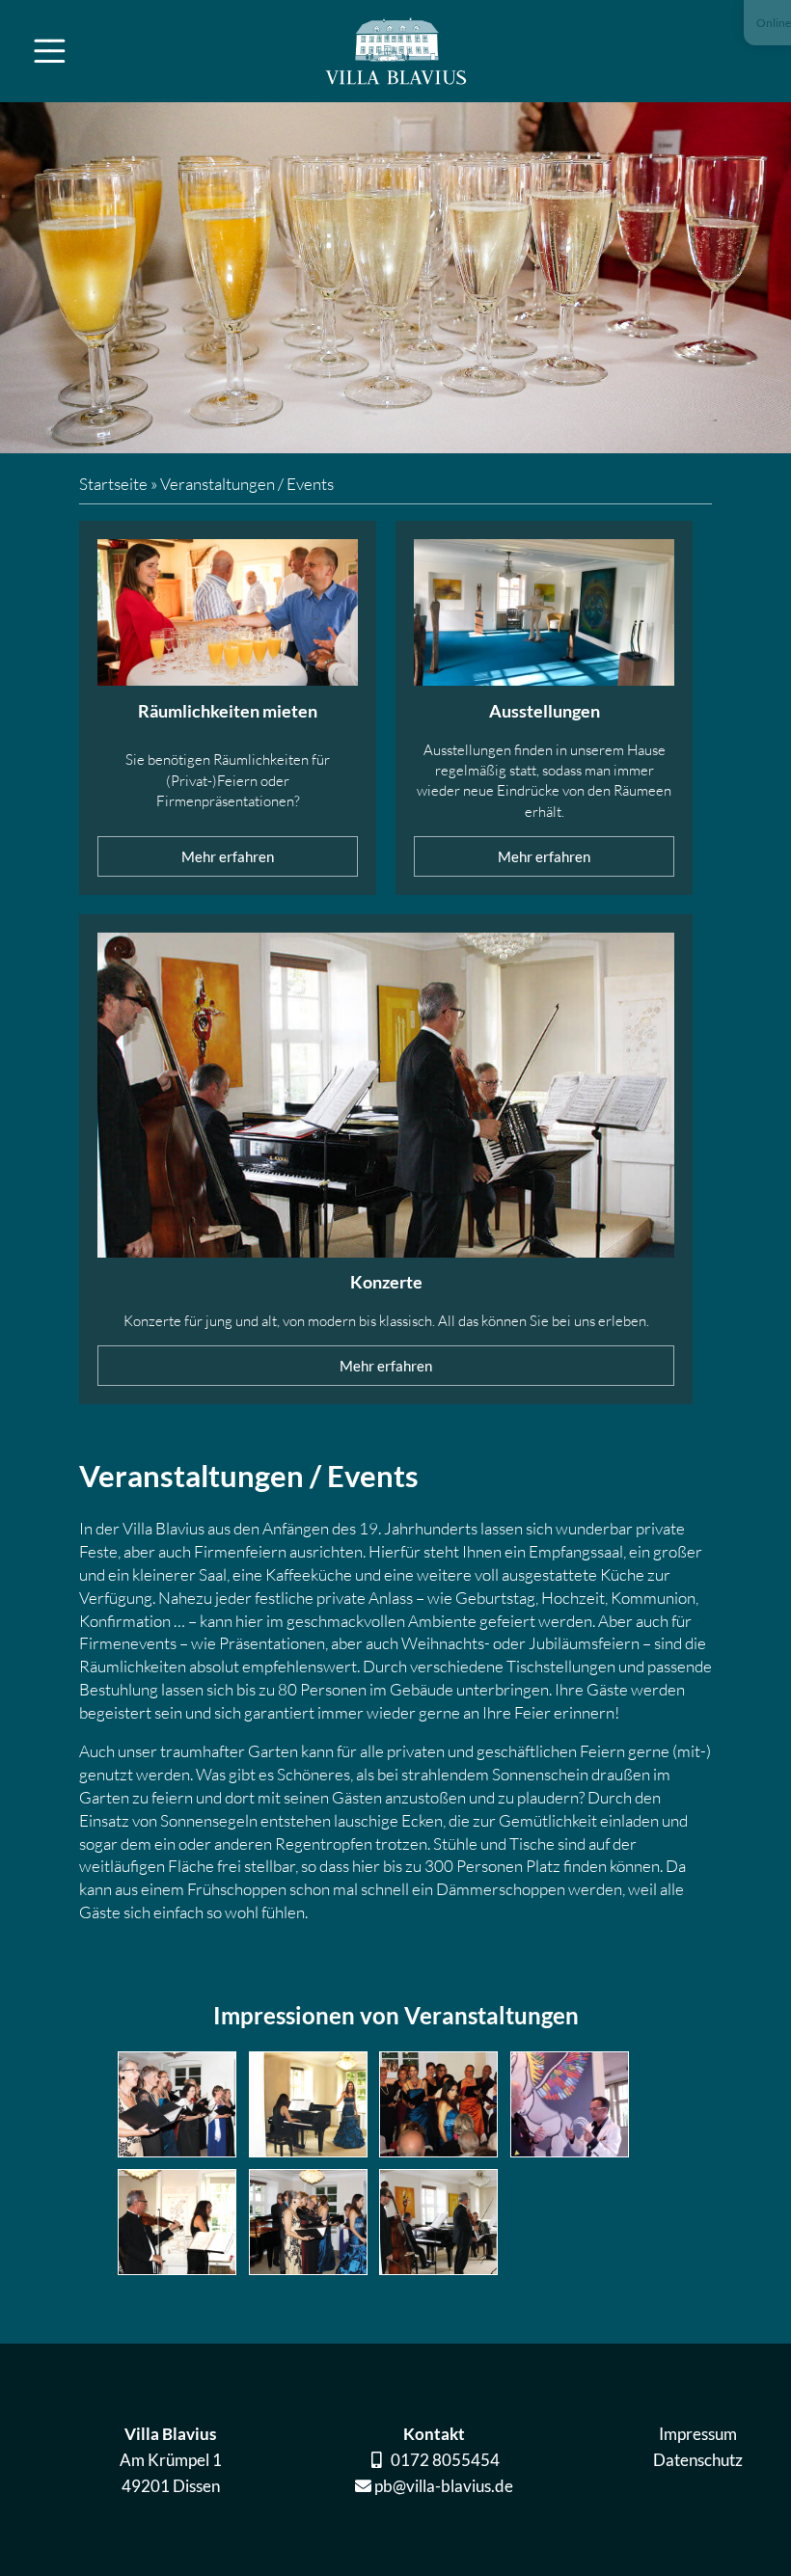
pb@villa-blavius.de (444, 2486)
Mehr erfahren (228, 857)
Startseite (113, 484)
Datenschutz (698, 2460)
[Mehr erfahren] (228, 616)
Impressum (698, 2434)
